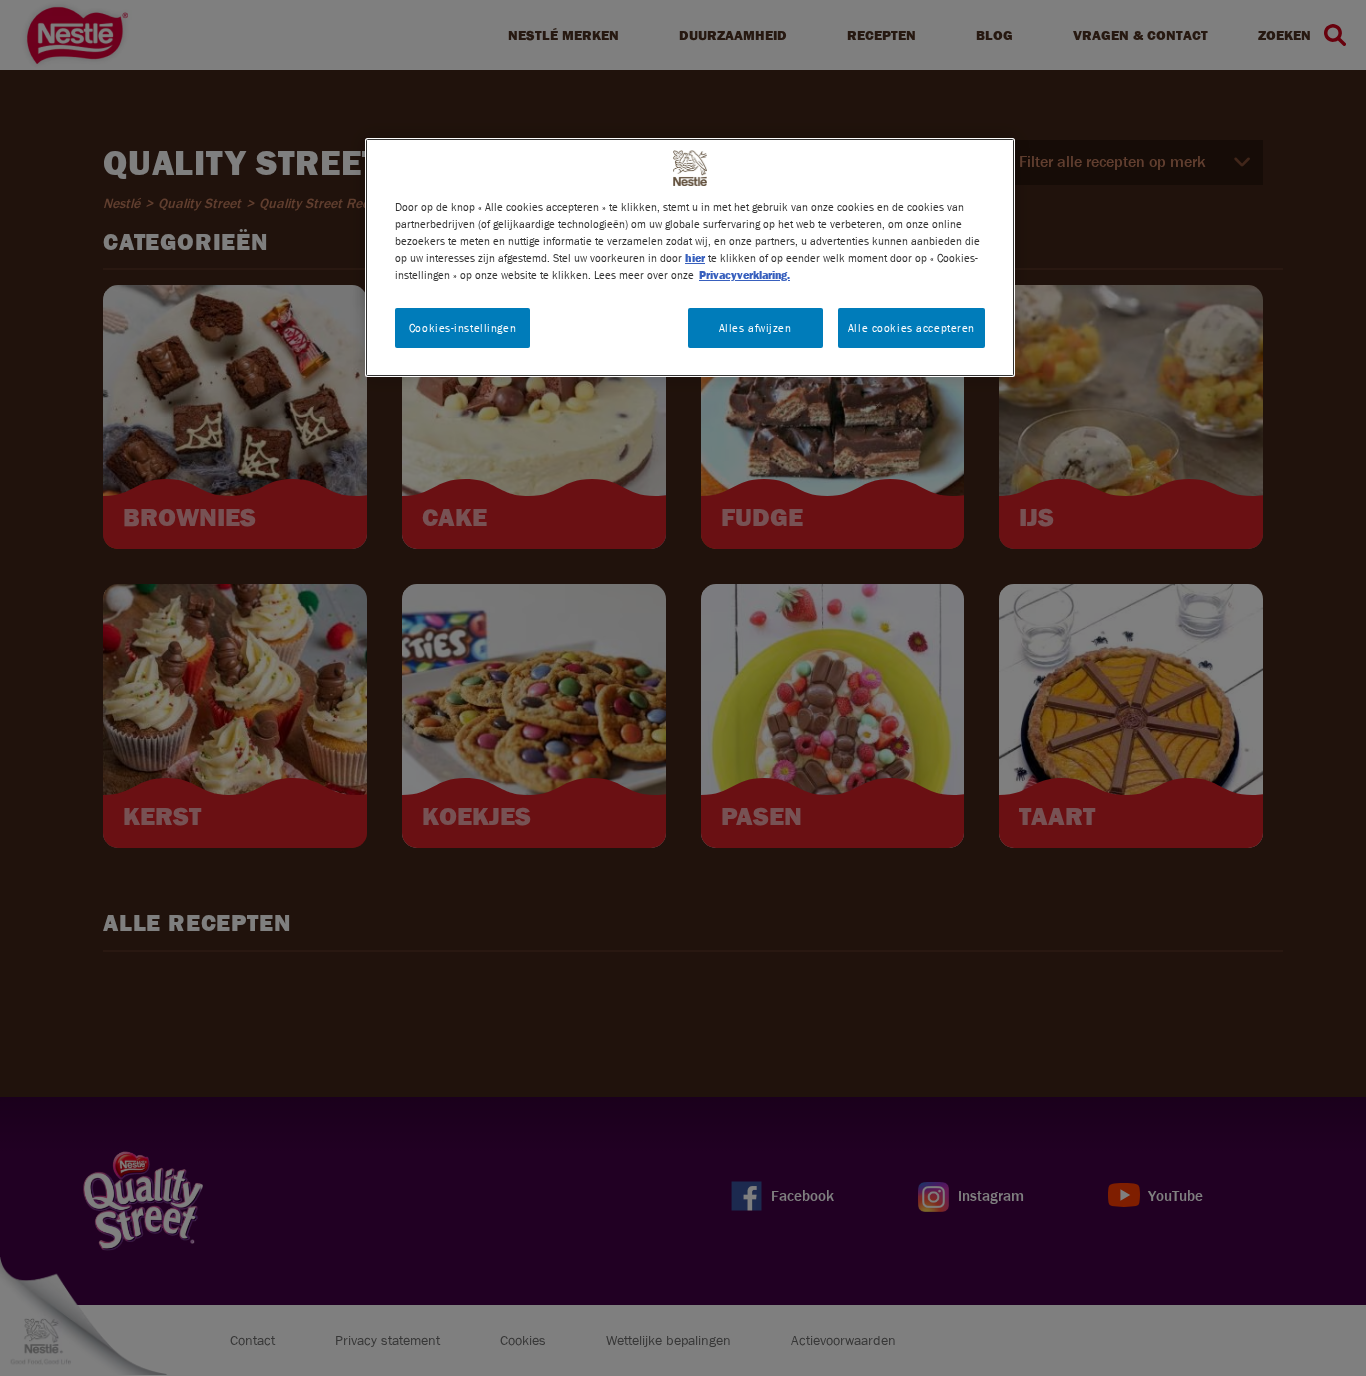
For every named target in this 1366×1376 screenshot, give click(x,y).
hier (695, 257)
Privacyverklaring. (744, 274)
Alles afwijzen (755, 327)
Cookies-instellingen (462, 327)
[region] (690, 257)
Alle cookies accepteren (911, 327)
